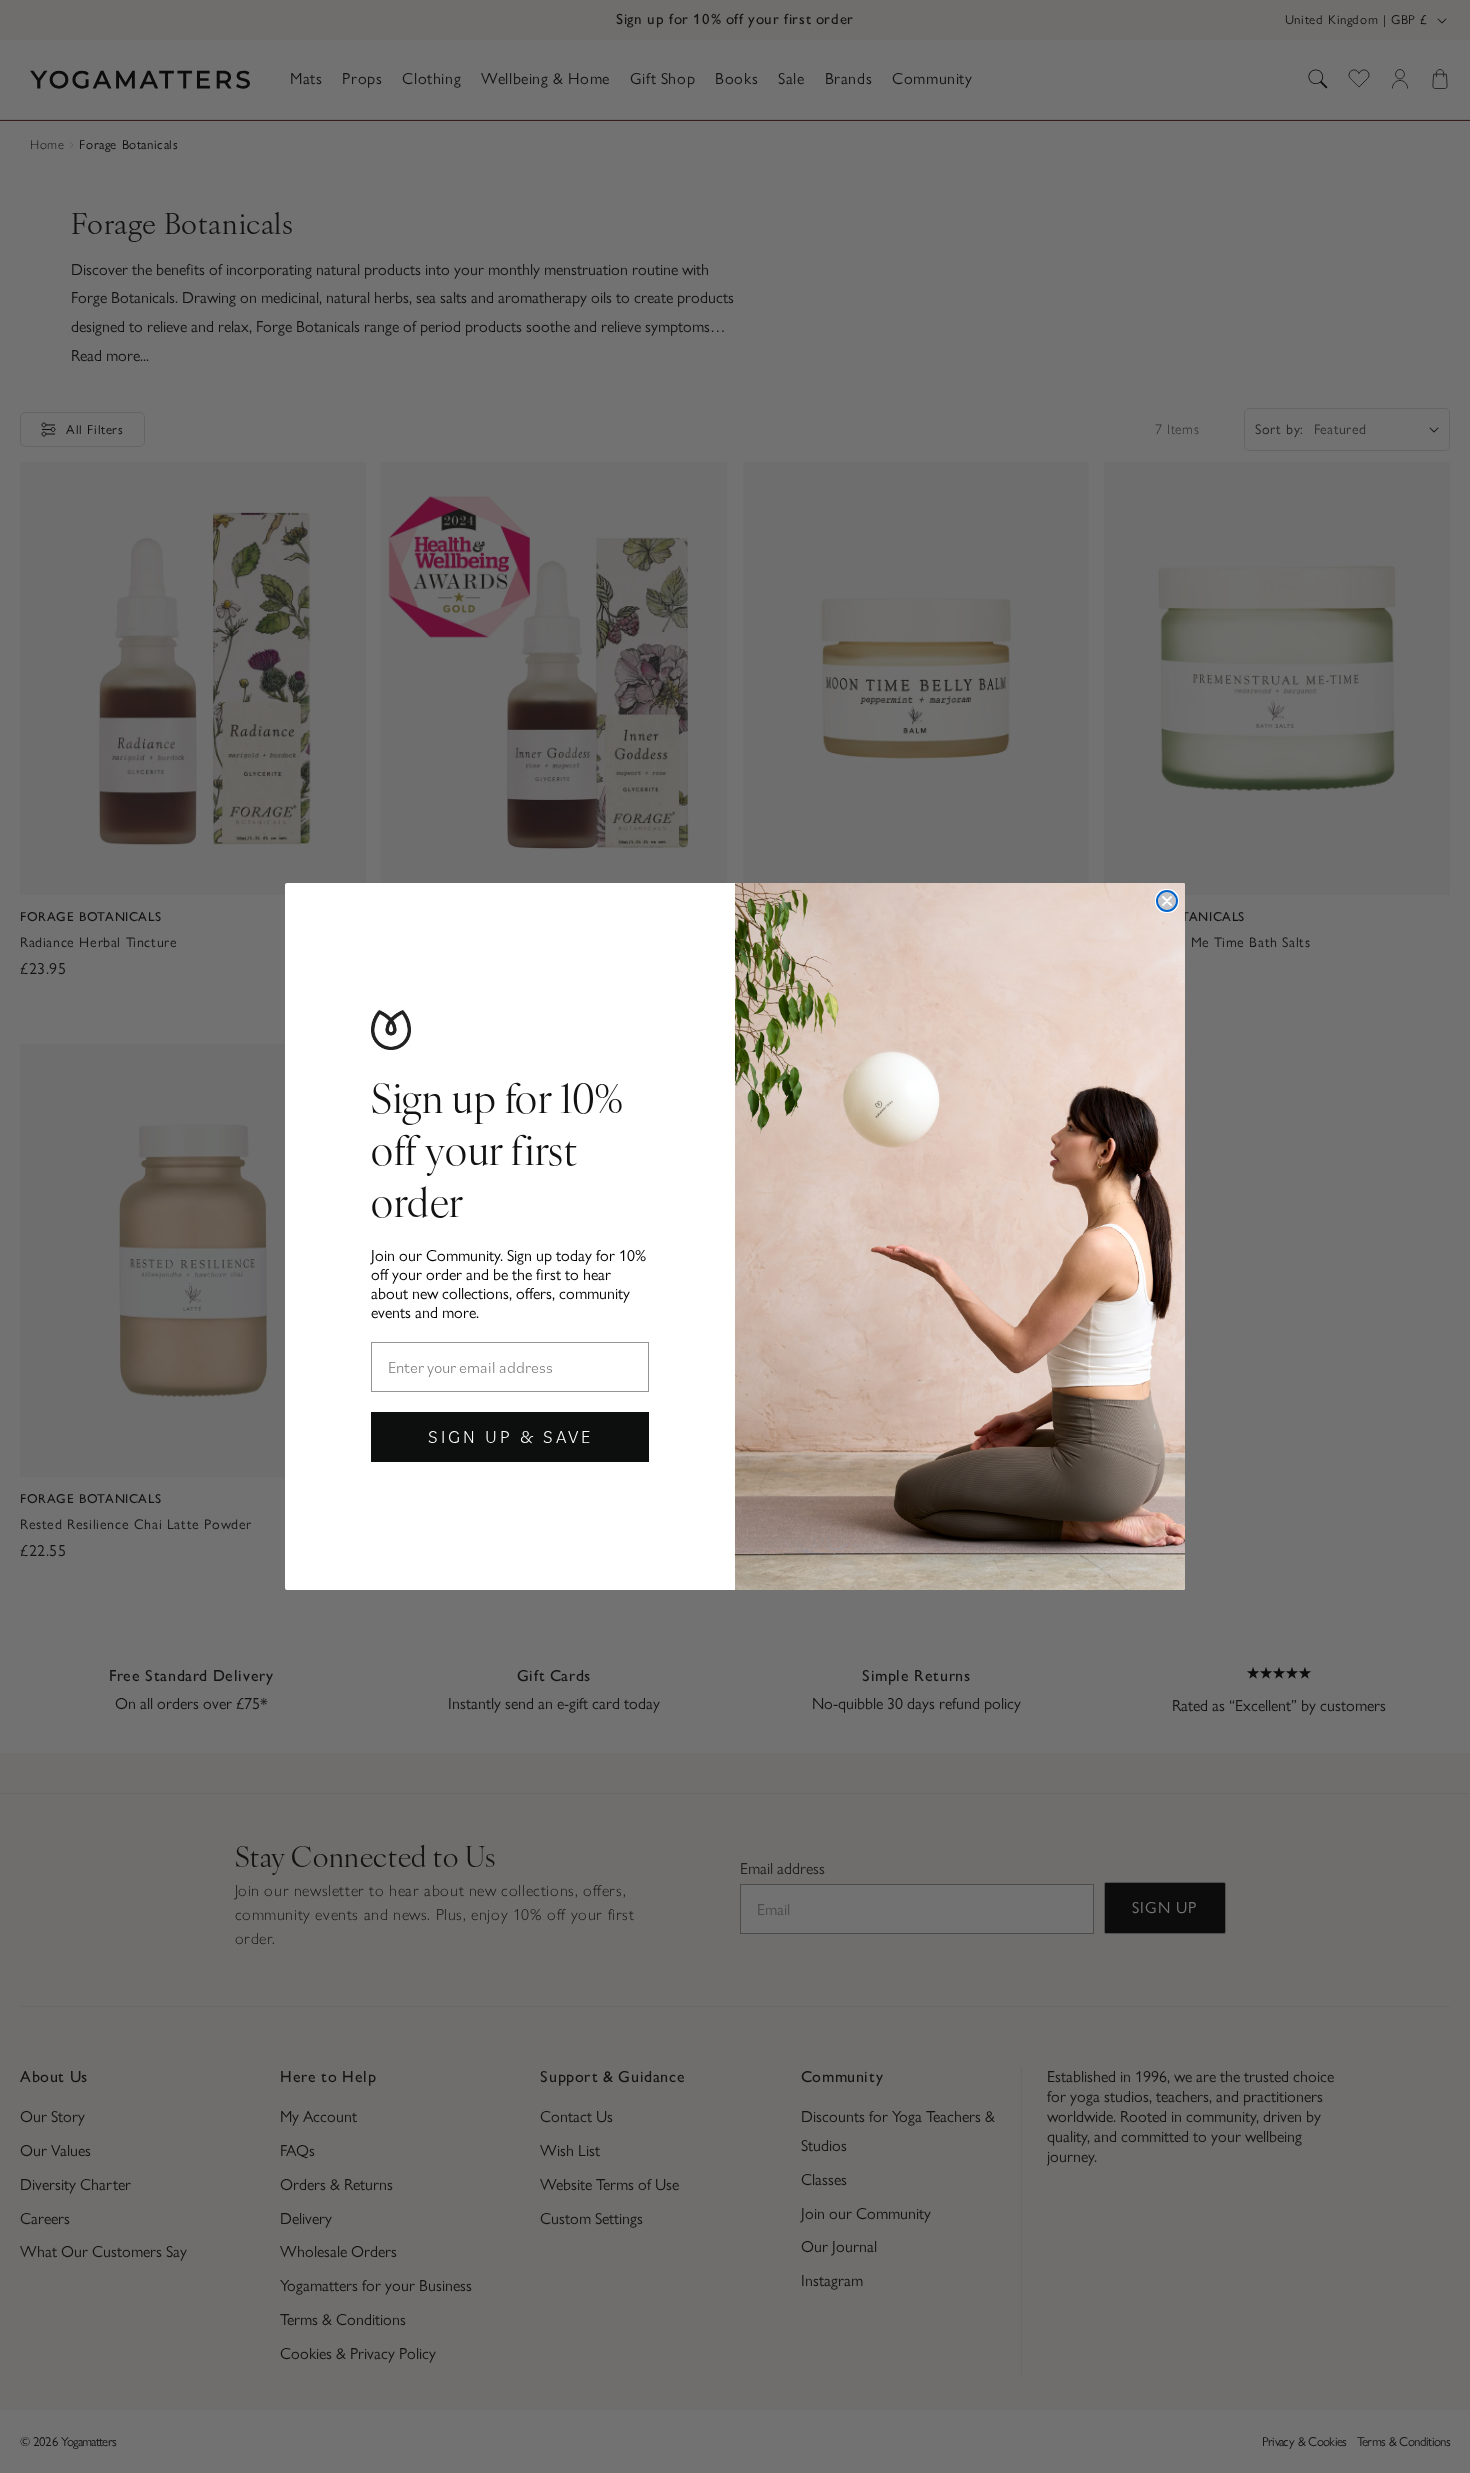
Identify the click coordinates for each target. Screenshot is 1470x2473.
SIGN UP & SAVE (510, 1436)
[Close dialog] (1167, 901)
